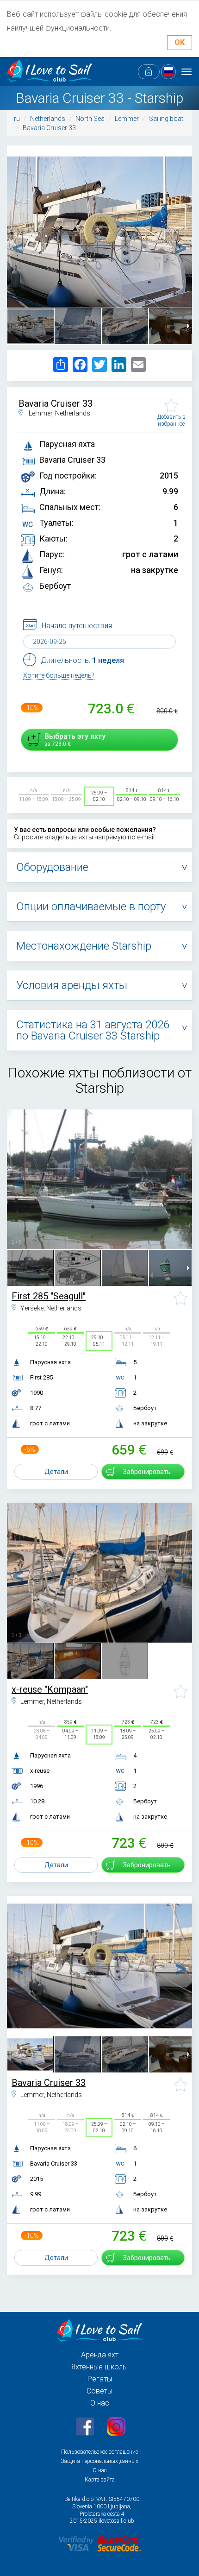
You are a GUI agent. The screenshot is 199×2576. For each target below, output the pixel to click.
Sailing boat (166, 119)
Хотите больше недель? (59, 675)
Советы (99, 2391)
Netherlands (48, 119)
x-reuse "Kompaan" (50, 1689)
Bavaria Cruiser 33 (49, 128)
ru (17, 119)
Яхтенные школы (99, 2367)
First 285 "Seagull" (49, 1296)
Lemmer (127, 119)
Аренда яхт (100, 2355)
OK (180, 42)
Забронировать (147, 1472)
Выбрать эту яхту (75, 740)
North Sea (90, 119)
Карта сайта (100, 2480)
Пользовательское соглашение (99, 2452)
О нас (100, 2403)
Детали (56, 1472)
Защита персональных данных (99, 2461)
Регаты (100, 2379)
